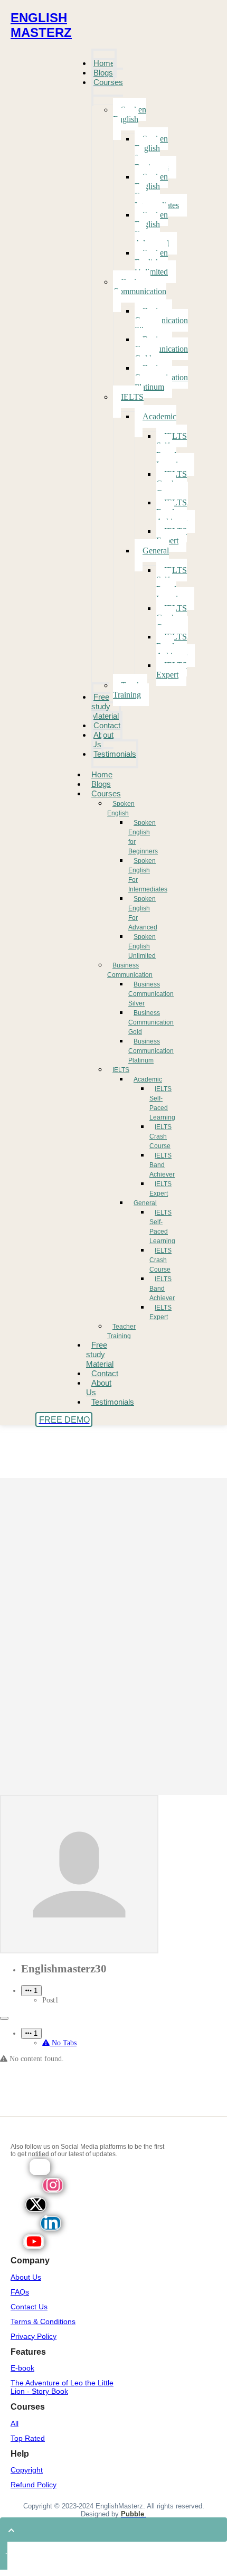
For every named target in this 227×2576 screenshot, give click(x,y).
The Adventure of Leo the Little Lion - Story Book (62, 2387)
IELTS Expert (160, 1189)
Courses (106, 793)
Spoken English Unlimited (142, 946)
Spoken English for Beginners (143, 837)
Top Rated (28, 2438)
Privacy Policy (34, 2336)
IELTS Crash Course (160, 1136)
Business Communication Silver (151, 994)
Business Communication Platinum (151, 1051)
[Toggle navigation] (4, 2018)
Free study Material (100, 1354)
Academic (148, 1079)
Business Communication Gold (151, 1022)
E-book (22, 2368)
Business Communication (130, 970)
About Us (99, 1388)
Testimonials (113, 1402)
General (145, 1203)
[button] (31, 1991)
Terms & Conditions (43, 2321)
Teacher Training (121, 1331)
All (15, 2423)
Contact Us (29, 2307)
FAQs (20, 2292)
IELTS (121, 1070)
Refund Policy (34, 2485)
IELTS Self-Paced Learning (162, 1103)
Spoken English (121, 808)
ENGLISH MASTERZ (41, 25)
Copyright (27, 2470)
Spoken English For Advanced (143, 913)
